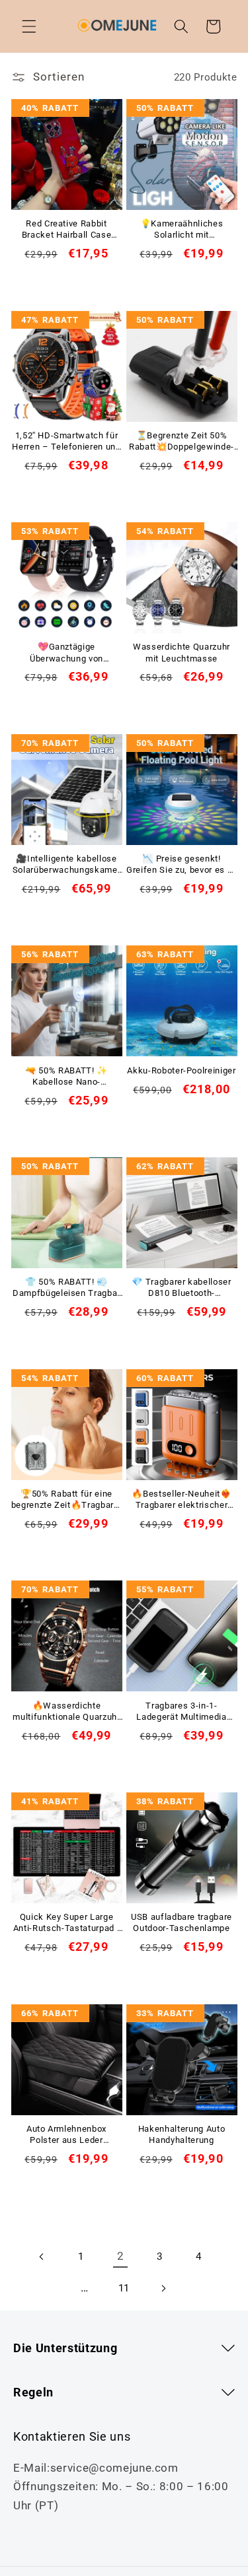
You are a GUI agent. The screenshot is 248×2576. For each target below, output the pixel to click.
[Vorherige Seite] (42, 2256)
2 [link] (121, 2256)
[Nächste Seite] (163, 2289)
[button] (29, 26)
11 (124, 2288)
